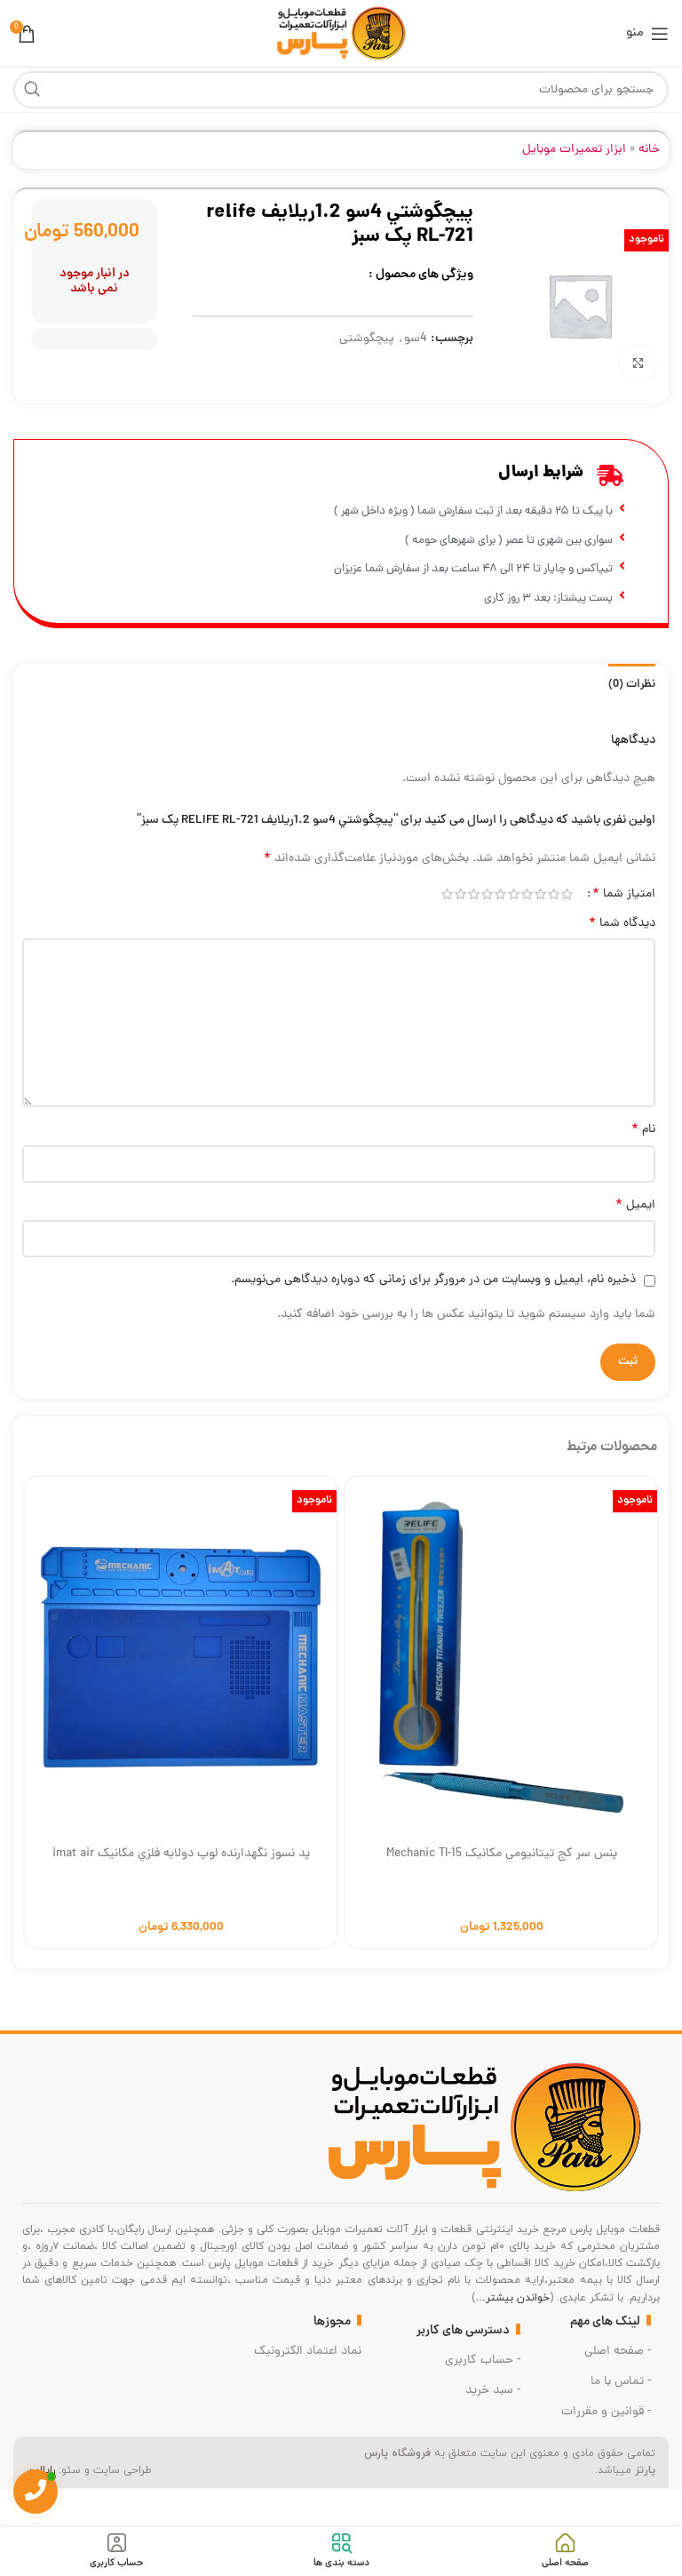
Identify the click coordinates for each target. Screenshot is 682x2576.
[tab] (632, 683)
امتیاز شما (624, 894)
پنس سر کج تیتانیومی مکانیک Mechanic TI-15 (502, 1854)
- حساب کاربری (483, 2361)
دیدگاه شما (622, 924)
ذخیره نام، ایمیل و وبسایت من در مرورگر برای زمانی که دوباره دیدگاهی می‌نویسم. (433, 1280)
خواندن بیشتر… (512, 2298)
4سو (416, 339)
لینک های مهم (605, 2322)
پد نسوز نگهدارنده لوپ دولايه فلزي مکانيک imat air (181, 1854)
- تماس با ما (621, 2382)
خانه (649, 150)
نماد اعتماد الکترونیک (308, 2352)
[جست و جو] (32, 90)
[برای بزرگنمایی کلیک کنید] (638, 363)
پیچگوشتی (367, 339)
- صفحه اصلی (618, 2352)
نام (643, 1130)
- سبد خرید (493, 2391)
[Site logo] (341, 34)
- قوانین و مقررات (606, 2412)
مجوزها (332, 2322)
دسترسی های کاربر (463, 2331)
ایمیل (635, 1206)
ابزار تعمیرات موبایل (574, 150)
